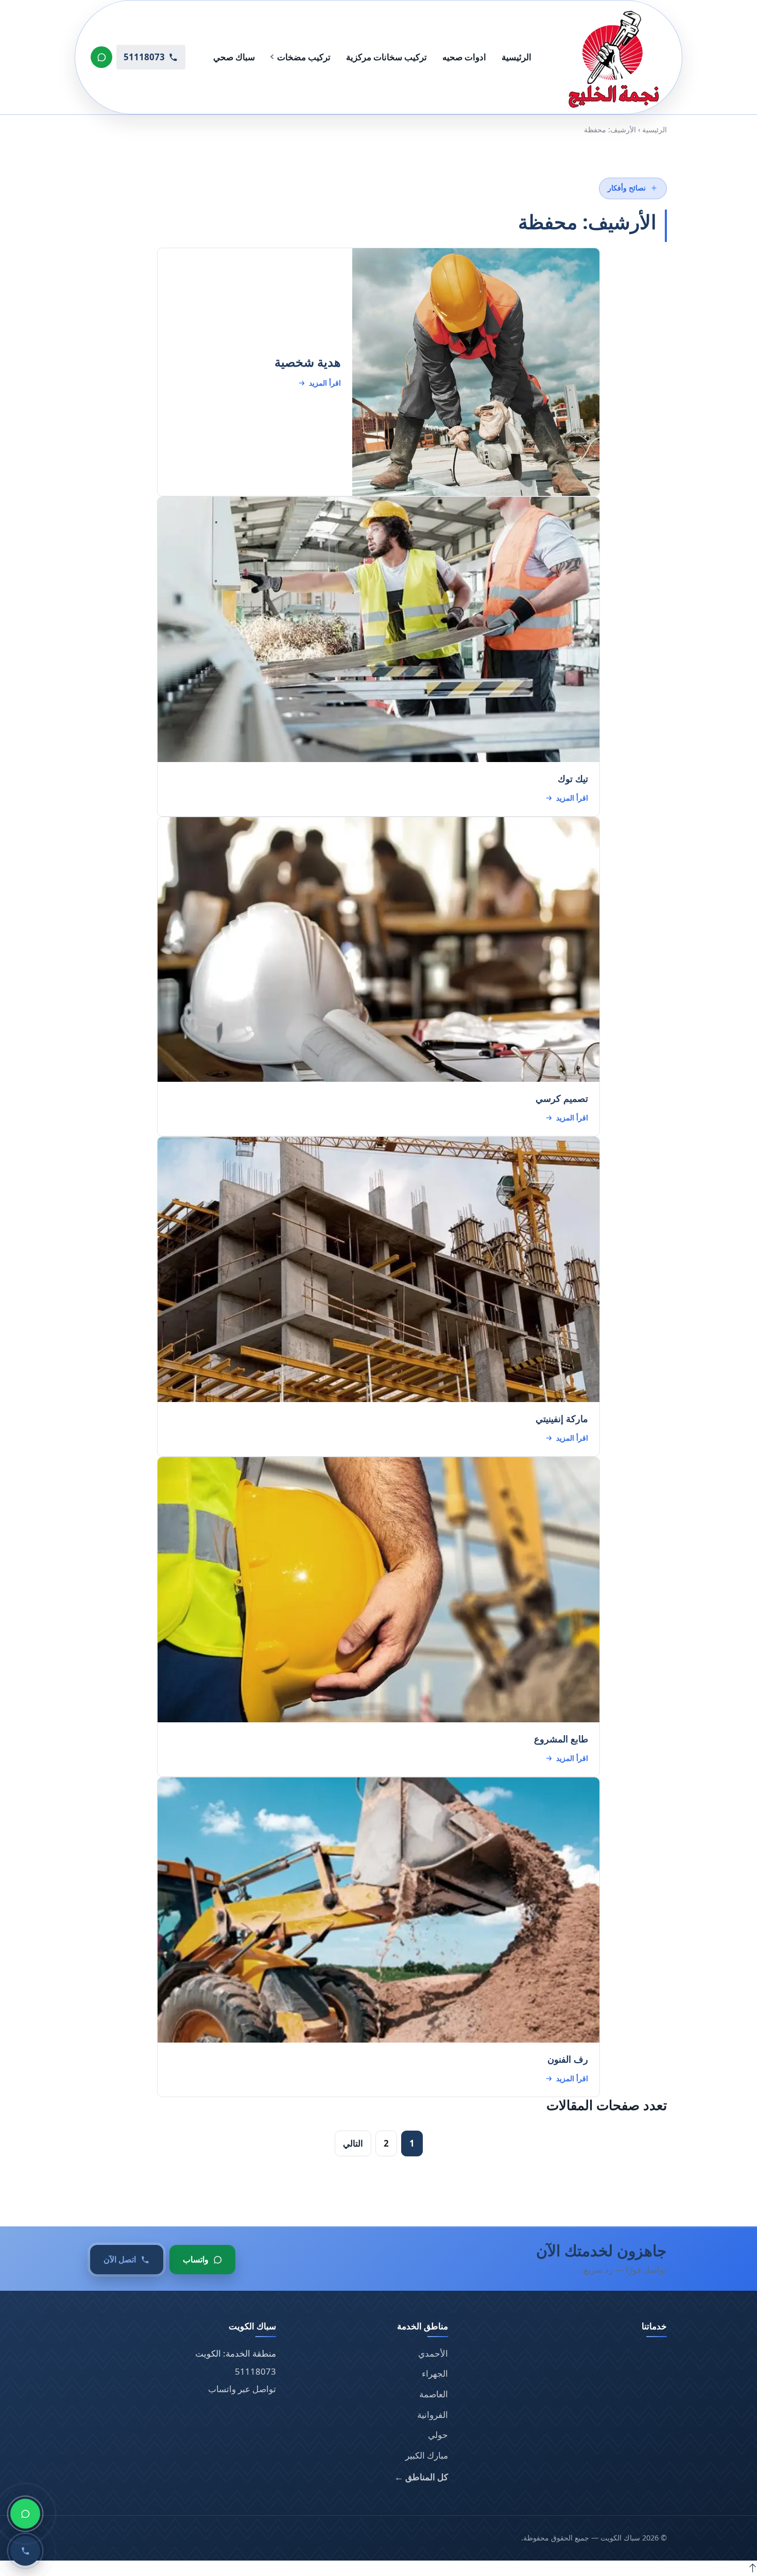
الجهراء (435, 2373)
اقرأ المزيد (325, 383)
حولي (438, 2435)
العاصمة (434, 2394)
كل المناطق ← (421, 2477)
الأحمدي (433, 2353)
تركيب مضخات (304, 57)
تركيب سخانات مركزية (386, 57)
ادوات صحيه (464, 57)
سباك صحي (234, 57)
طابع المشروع (561, 1739)
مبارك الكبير (427, 2455)
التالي (353, 2143)
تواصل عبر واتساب (242, 2389)
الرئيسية (517, 57)
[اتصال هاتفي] (25, 2551)
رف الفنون (568, 2059)
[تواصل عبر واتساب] (101, 57)
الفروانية (433, 2415)
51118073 (255, 2371)
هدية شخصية (308, 362)
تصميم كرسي (562, 1098)
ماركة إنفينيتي (562, 1419)
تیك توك (573, 778)
